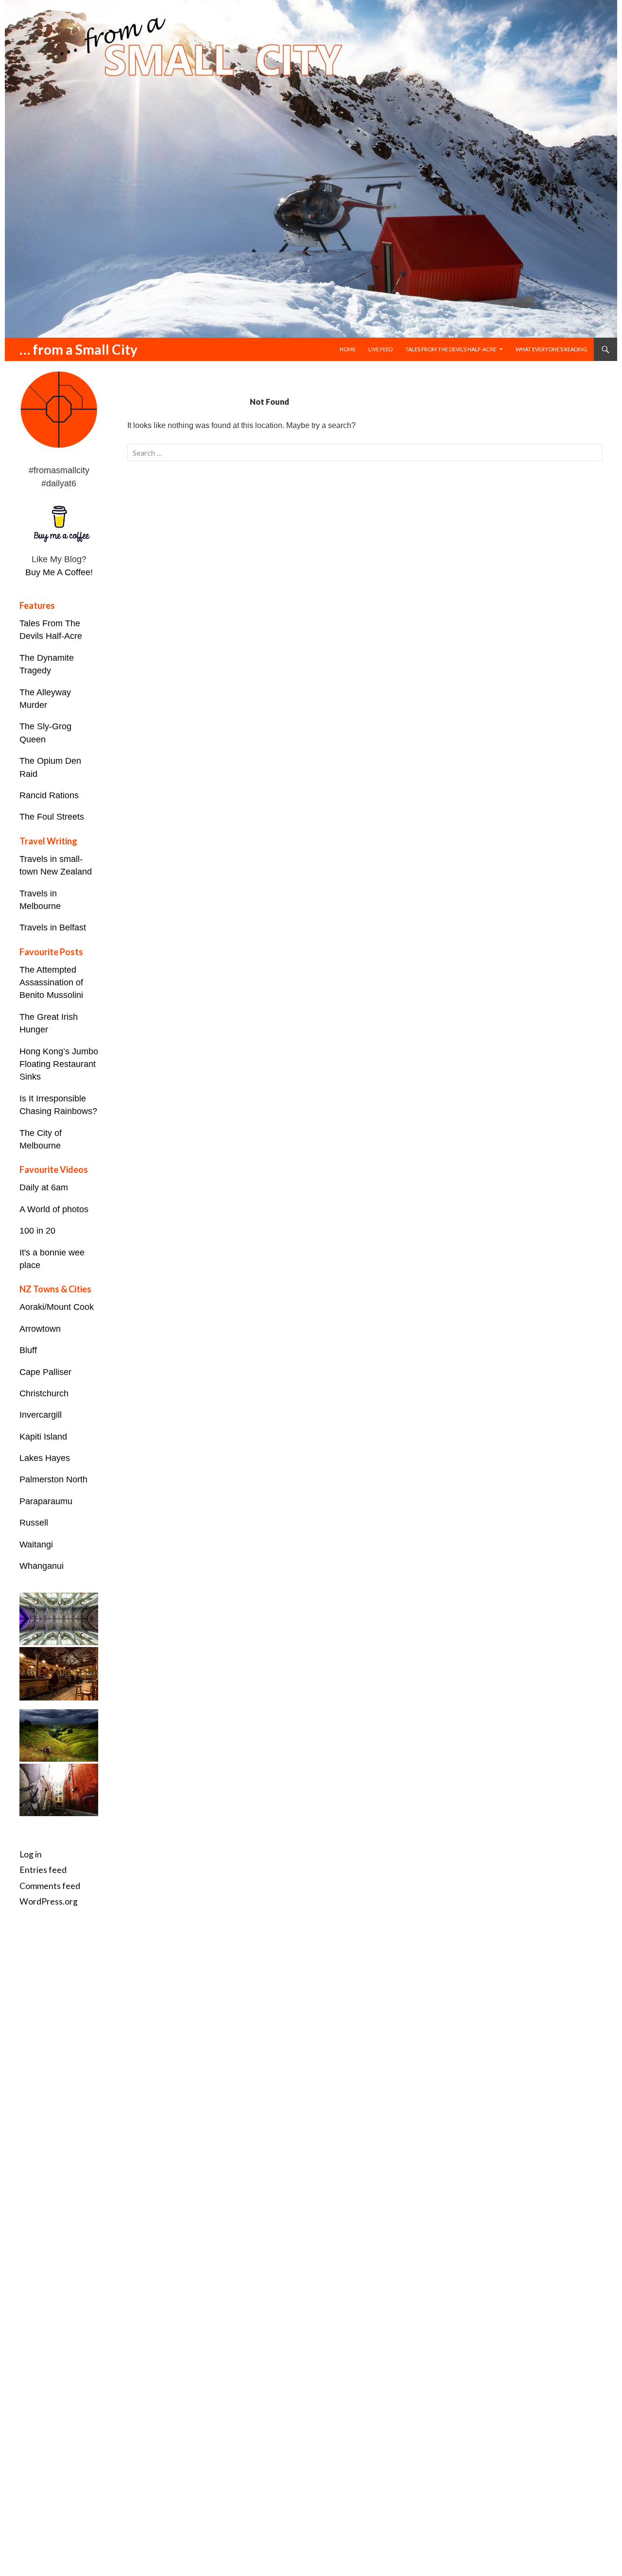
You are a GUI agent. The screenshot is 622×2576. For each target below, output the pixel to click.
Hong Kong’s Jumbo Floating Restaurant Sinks (59, 1064)
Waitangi (36, 1545)
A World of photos (54, 1209)
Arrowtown (40, 1329)
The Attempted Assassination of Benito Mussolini (51, 983)
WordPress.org (49, 1901)
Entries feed (43, 1870)
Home (348, 349)
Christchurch (44, 1393)
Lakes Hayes (45, 1458)
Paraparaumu (46, 1501)
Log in (31, 1854)
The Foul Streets (52, 817)
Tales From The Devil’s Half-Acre (451, 349)
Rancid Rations (49, 795)
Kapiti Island (43, 1437)
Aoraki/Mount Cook (57, 1307)
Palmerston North (53, 1479)
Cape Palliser (45, 1372)
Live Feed (380, 349)
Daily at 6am (44, 1187)
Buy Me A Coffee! (59, 572)
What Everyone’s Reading (552, 349)
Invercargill (41, 1415)
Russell (34, 1523)
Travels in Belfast (53, 927)
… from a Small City (78, 349)
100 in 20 (37, 1231)
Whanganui (42, 1566)
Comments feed (50, 1886)
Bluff (28, 1350)
